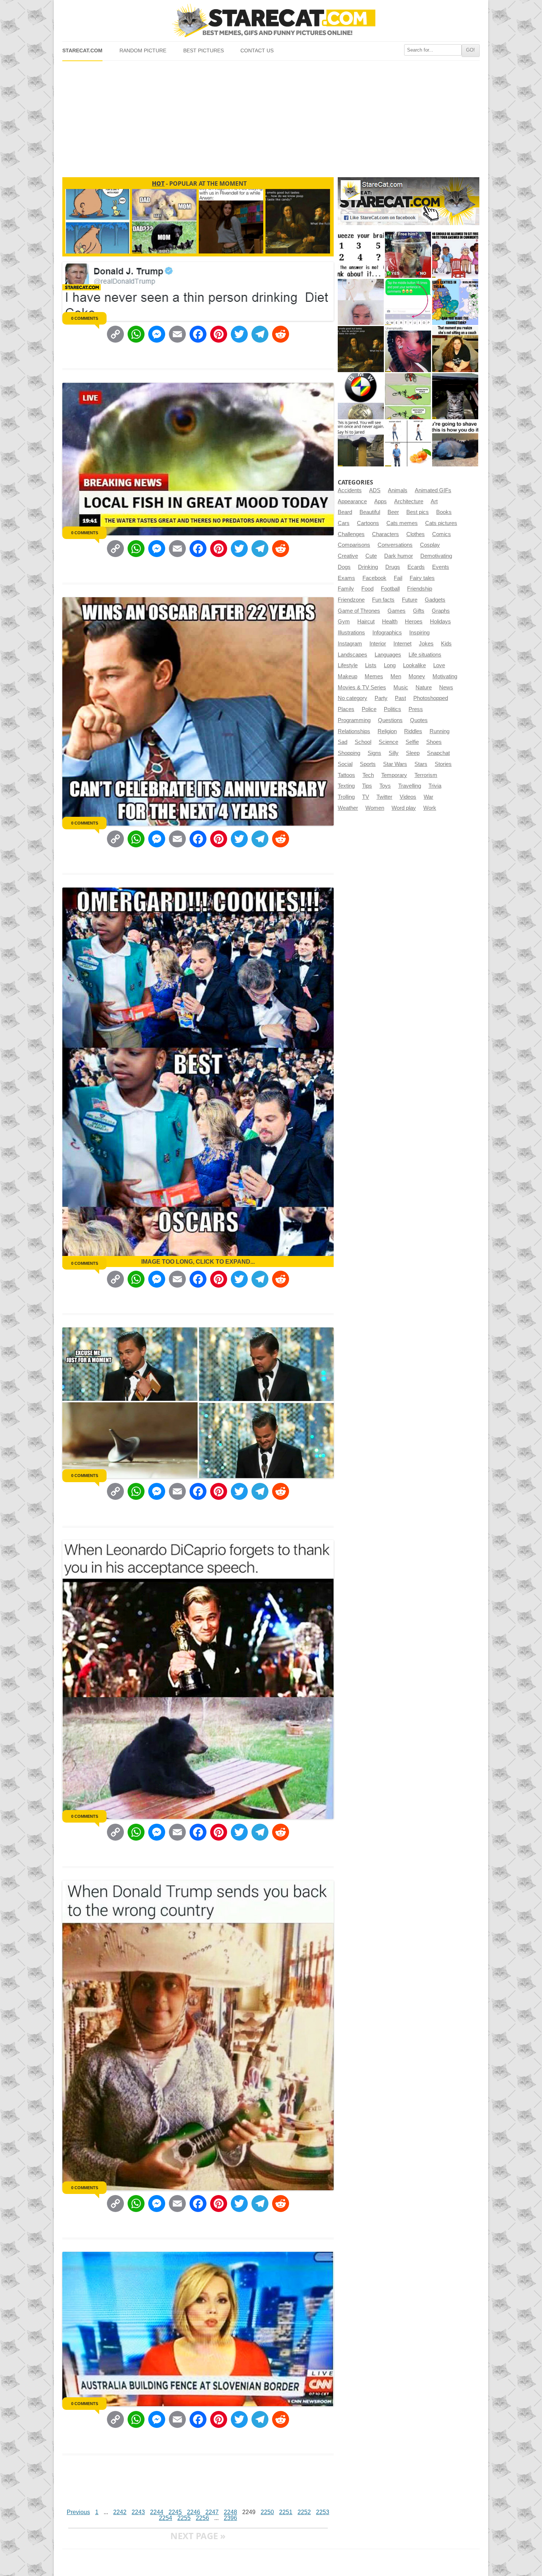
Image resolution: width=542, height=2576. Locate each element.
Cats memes (402, 523)
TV (366, 797)
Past (400, 698)
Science (388, 742)
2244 (157, 2512)
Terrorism (426, 775)
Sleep (413, 753)
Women (375, 808)
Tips (367, 786)
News (446, 687)
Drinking (368, 567)
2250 (267, 2512)
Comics (442, 534)
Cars (344, 523)
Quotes (419, 720)
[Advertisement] (271, 116)
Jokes (426, 644)
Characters (385, 534)
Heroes (414, 622)
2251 (286, 2512)
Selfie (412, 742)
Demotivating (436, 556)
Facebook (374, 578)
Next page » (198, 2536)
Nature (424, 687)
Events (441, 567)
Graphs (441, 611)
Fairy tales (422, 578)
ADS (375, 490)
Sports (368, 764)
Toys (385, 786)
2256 (202, 2518)
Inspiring (419, 633)
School (363, 742)
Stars (421, 764)
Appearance (352, 501)
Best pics (418, 512)
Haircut (366, 622)
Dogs (344, 567)
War (428, 797)
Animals (398, 490)
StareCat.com (82, 51)
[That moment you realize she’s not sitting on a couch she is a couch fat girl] (455, 349)
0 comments (85, 318)
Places (346, 709)
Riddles (413, 731)
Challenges (351, 534)
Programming (354, 720)
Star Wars (395, 764)
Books (444, 512)
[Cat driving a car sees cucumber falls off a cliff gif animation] (455, 396)
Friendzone (351, 600)
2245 (175, 2512)
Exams (346, 578)
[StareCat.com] (271, 20)
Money (417, 676)
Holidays (440, 622)
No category (352, 698)
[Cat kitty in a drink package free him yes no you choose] (408, 255)
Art (434, 501)
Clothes (416, 534)
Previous (78, 2512)
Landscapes (352, 655)
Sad (343, 742)
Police (369, 709)
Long (390, 665)
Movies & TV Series (362, 687)
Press (416, 709)
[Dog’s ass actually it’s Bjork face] (361, 302)
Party (381, 698)
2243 (138, 2512)
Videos (408, 797)
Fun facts (383, 600)
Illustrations (351, 633)
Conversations (395, 545)
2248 (230, 2512)
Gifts (419, 611)
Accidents (350, 490)
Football (390, 589)
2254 (166, 2518)
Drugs (393, 567)
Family (346, 589)
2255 (184, 2518)
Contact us (257, 51)
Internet (402, 644)
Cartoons (368, 523)
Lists (371, 665)
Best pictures (204, 51)
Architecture (409, 501)
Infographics (387, 633)
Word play (404, 808)
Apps (381, 501)
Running (439, 731)
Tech (368, 775)
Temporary (394, 775)
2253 (323, 2512)
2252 (304, 2512)
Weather (348, 808)
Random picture (143, 51)
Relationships (354, 731)
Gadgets (435, 600)
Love (439, 665)
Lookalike (414, 665)
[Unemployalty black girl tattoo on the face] (408, 349)
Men (396, 676)
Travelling (410, 786)
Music (401, 687)
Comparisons (354, 545)
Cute (371, 556)
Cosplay (430, 545)
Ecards (416, 567)
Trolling (346, 797)
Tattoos (346, 775)
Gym (344, 622)
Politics (392, 709)
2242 (120, 2512)
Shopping (349, 753)
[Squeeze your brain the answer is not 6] (361, 255)
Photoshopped (431, 698)
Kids (446, 644)
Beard (345, 512)
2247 (212, 2512)
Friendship (420, 589)
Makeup (348, 676)
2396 (230, 2518)
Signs (374, 753)
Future (410, 600)
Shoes (434, 742)
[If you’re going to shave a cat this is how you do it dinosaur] (455, 443)
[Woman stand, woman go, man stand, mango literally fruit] (408, 443)
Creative (348, 556)
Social (345, 764)
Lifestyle (348, 665)
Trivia (435, 786)
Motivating (445, 676)
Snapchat (438, 753)
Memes (374, 676)
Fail (398, 578)
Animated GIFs (433, 490)
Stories (443, 764)
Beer (393, 512)
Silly (394, 753)
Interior (378, 644)
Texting (346, 786)
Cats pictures (441, 523)
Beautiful (370, 512)
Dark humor (399, 556)
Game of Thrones (359, 611)
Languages (388, 655)
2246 (194, 2512)
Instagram (350, 644)
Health (390, 622)
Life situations (425, 655)
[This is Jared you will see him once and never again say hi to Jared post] (361, 443)
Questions (390, 720)
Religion (387, 731)
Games (397, 611)
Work (430, 808)
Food (367, 589)
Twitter (384, 797)
